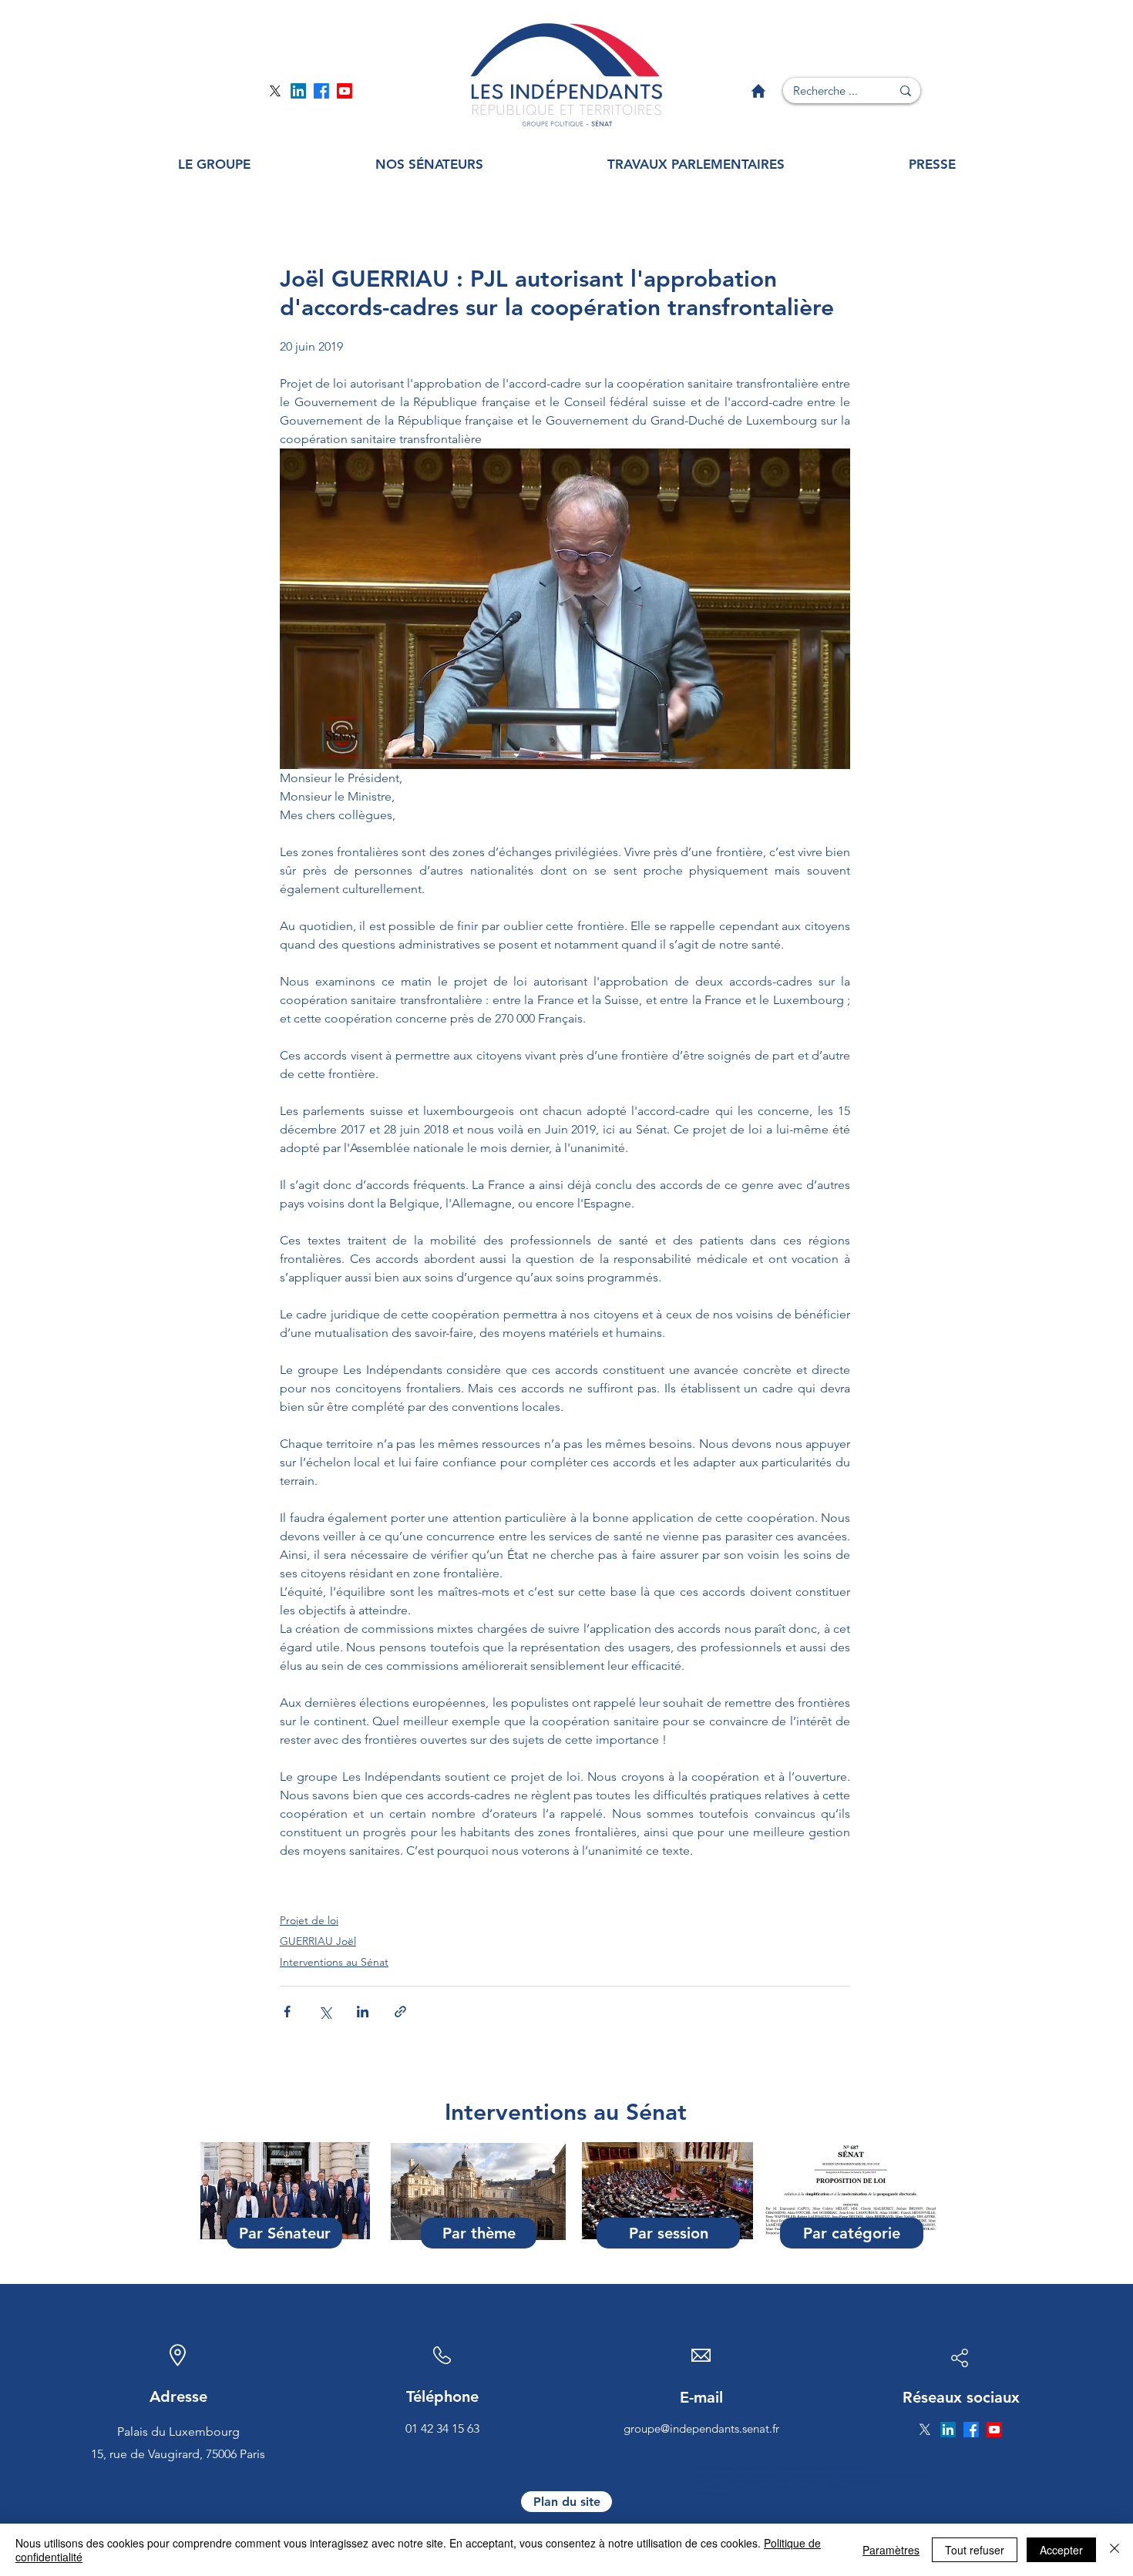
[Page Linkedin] (298, 91)
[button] (214, 165)
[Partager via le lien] (400, 2012)
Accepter (1061, 2550)
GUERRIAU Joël (318, 1941)
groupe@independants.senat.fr (701, 2428)
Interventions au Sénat (334, 1962)
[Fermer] (1115, 2550)
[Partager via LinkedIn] (363, 2012)
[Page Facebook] (321, 91)
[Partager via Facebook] (287, 2012)
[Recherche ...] (906, 91)
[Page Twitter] (275, 91)
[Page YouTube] (345, 91)
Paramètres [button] (891, 2550)
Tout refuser (975, 2550)
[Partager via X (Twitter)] (325, 2012)
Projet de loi (309, 1920)
